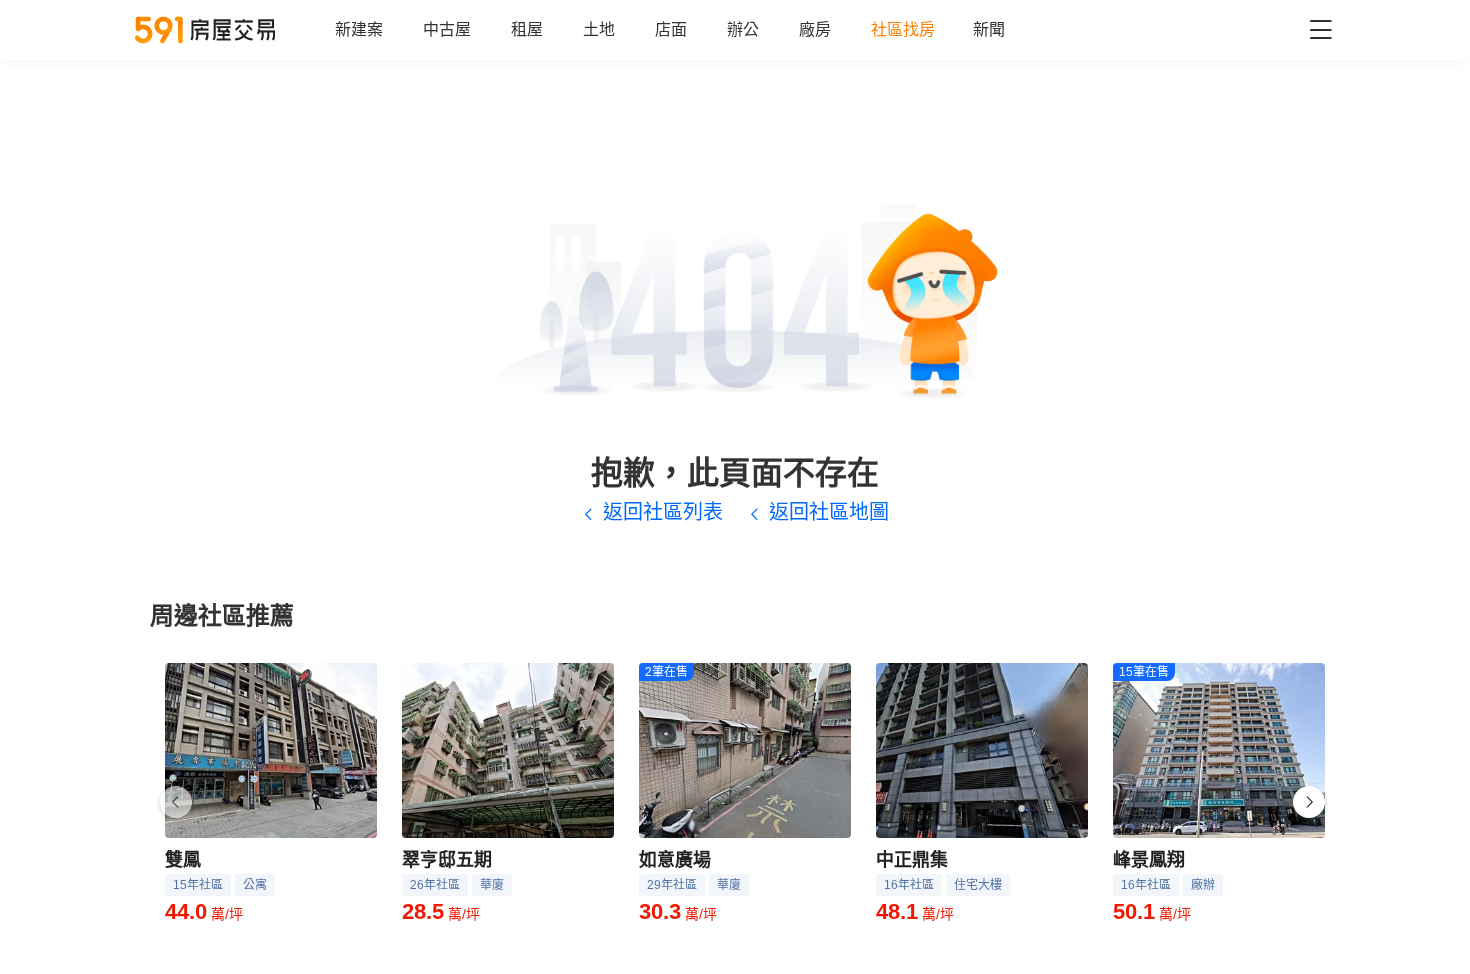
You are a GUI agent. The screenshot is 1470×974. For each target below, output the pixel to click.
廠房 (815, 29)
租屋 (527, 29)
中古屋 (447, 29)
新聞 (989, 29)
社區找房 (903, 29)
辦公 (743, 29)
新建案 (359, 29)
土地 (599, 29)
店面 (671, 29)
